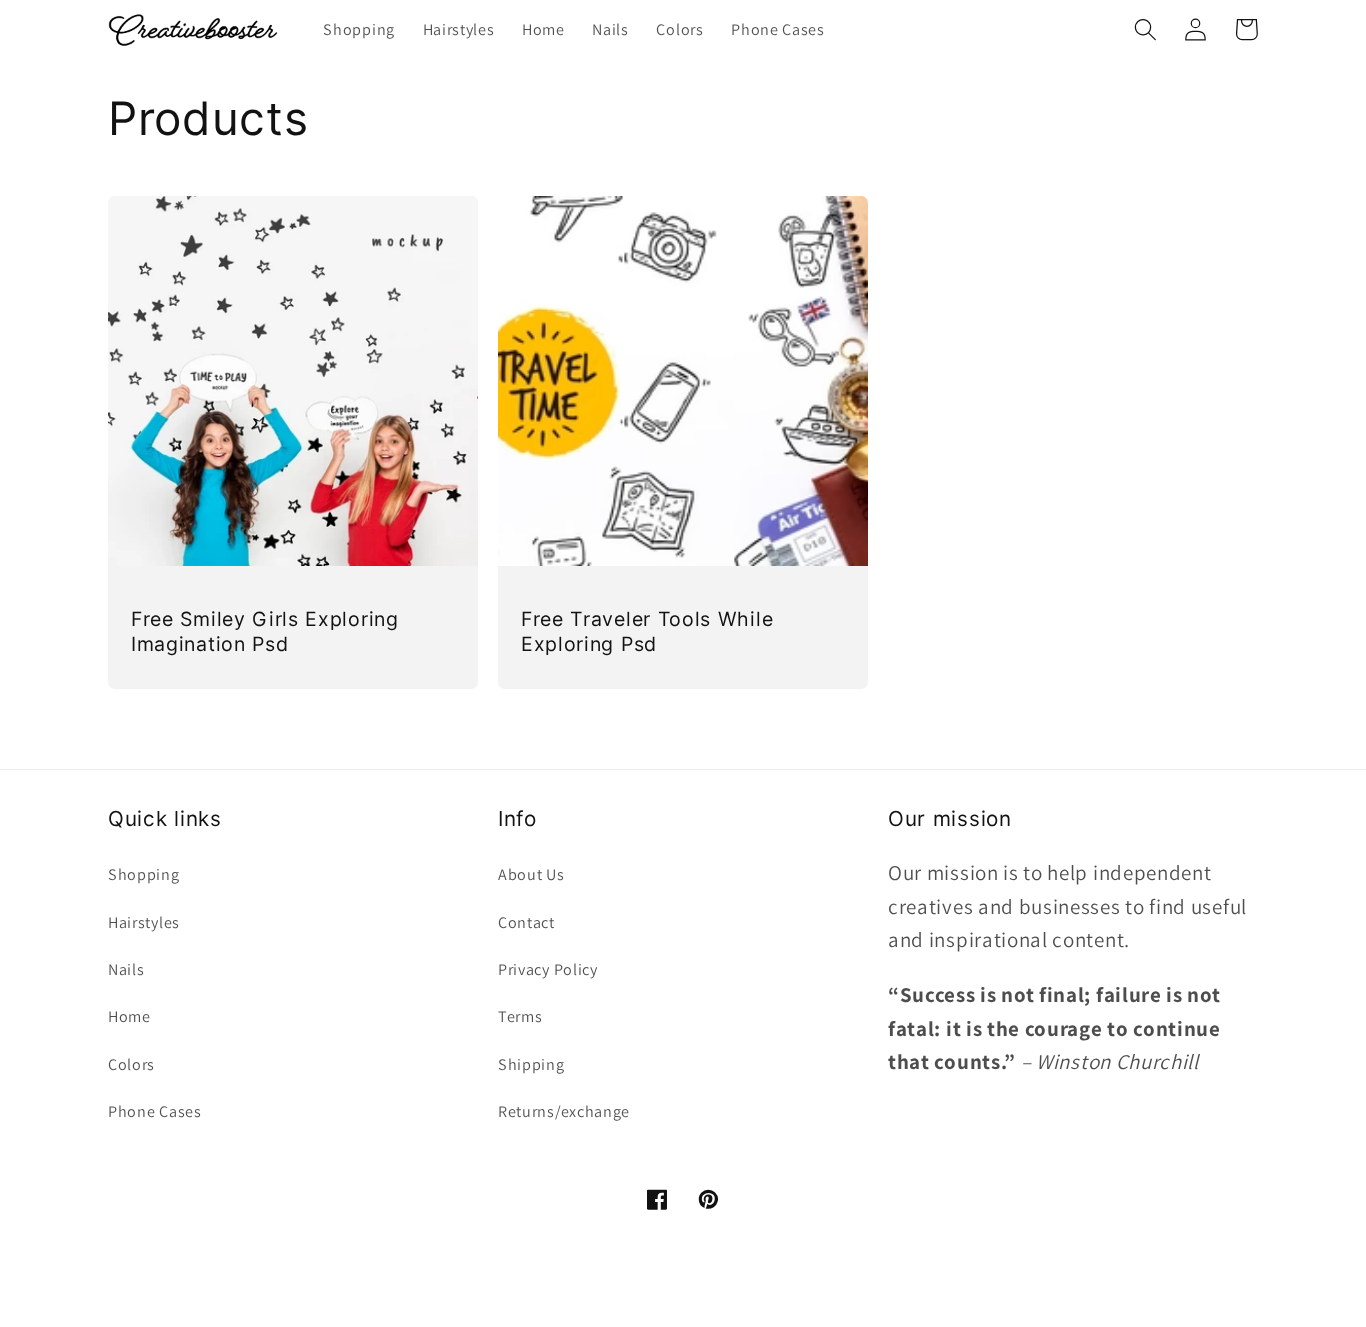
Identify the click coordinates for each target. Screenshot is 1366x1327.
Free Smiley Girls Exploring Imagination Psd (265, 631)
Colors (131, 1064)
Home (129, 1016)
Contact (526, 922)
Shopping (144, 874)
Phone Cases (155, 1111)
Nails (126, 969)
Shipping (531, 1064)
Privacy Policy (548, 969)
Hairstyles (144, 922)
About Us (531, 874)
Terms (520, 1016)
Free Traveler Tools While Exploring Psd (647, 631)
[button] (1145, 29)
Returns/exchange (564, 1111)
